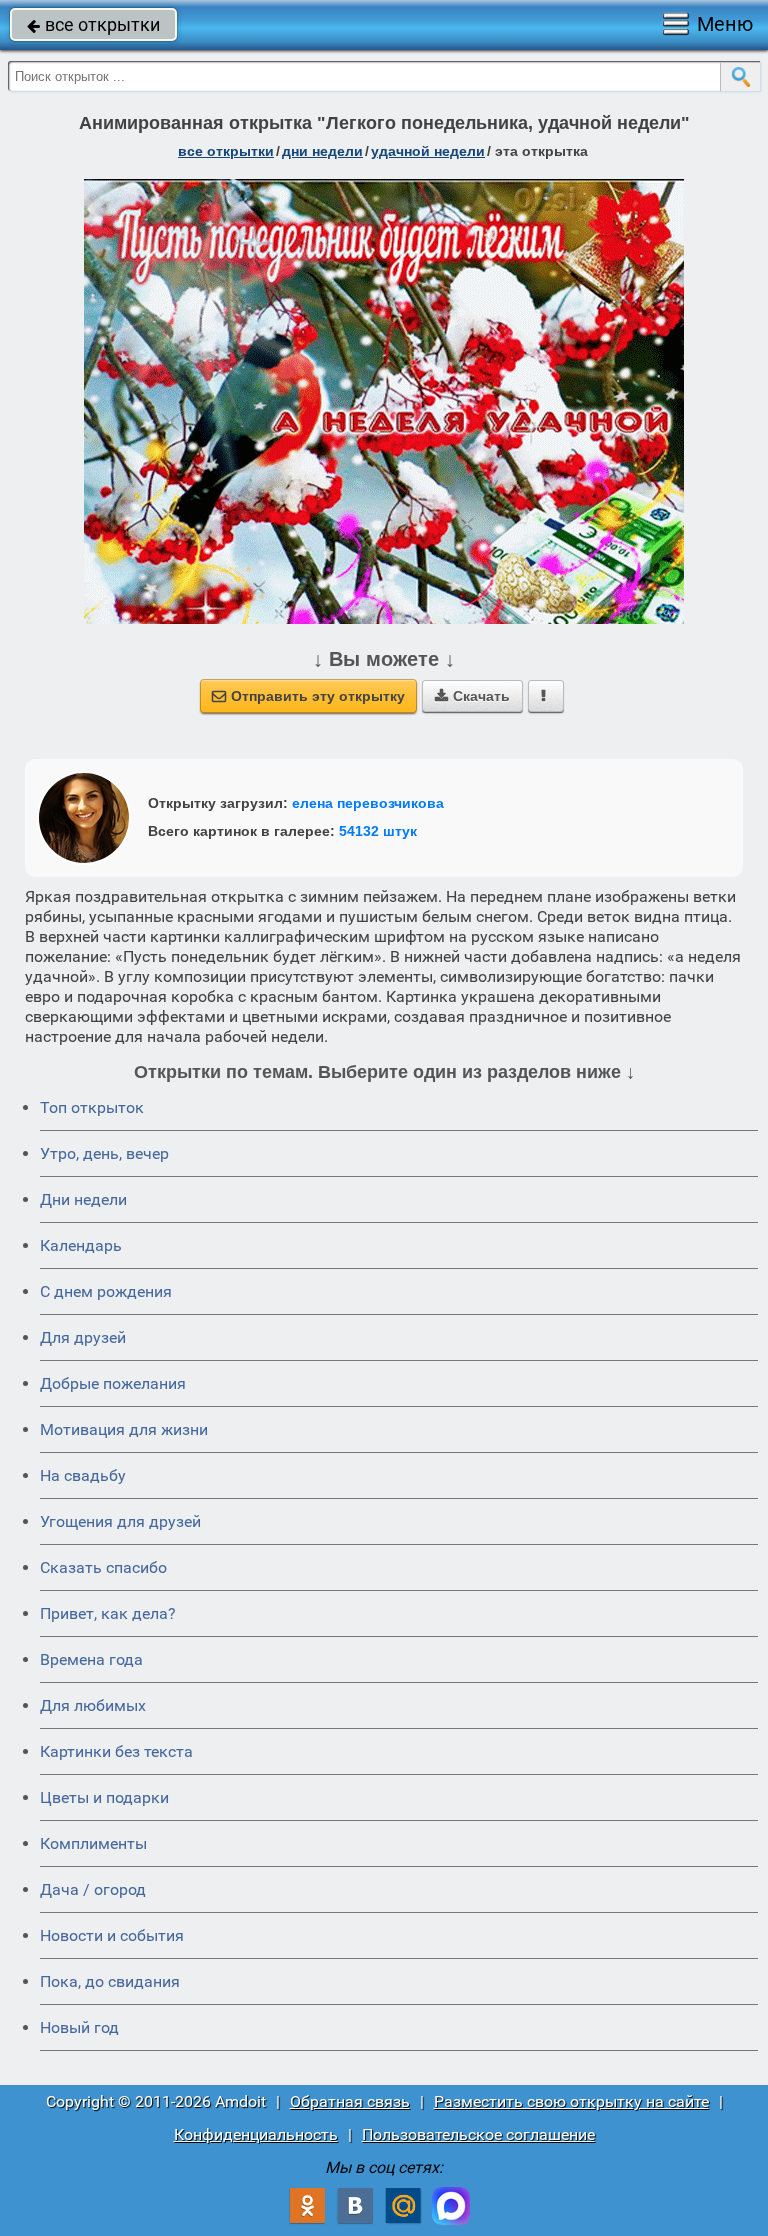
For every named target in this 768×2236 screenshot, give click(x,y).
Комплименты (93, 1843)
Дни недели (83, 1199)
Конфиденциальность (256, 2134)
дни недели (322, 151)
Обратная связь (350, 2101)
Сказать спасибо (103, 1567)
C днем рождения (106, 1291)
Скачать (472, 696)
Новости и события (112, 1935)
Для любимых (93, 1705)
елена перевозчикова (368, 803)
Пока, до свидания (110, 1981)
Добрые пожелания (113, 1383)
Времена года (91, 1659)
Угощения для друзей (120, 1521)
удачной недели (428, 151)
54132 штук (378, 831)
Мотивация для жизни (124, 1429)
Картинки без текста (116, 1751)
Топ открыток (92, 1107)
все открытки (93, 24)
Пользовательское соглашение (478, 2134)
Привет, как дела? (108, 1613)
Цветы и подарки (104, 1797)
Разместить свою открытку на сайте (571, 2101)
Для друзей (83, 1337)
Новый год (79, 2027)
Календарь (81, 1245)
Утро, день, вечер (104, 1153)
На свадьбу (83, 1475)
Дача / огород (93, 1889)
